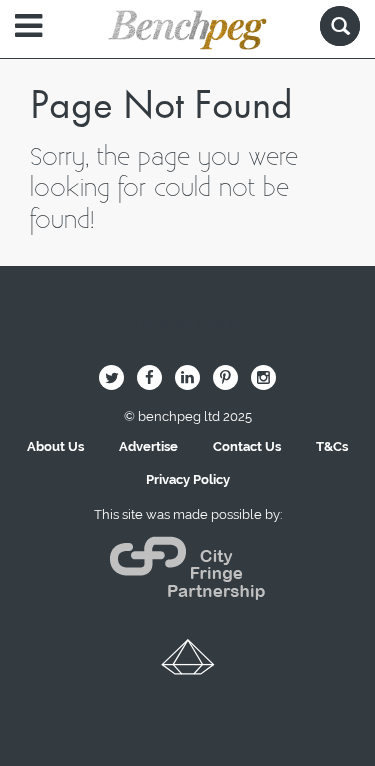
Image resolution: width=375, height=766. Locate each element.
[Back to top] (188, 664)
